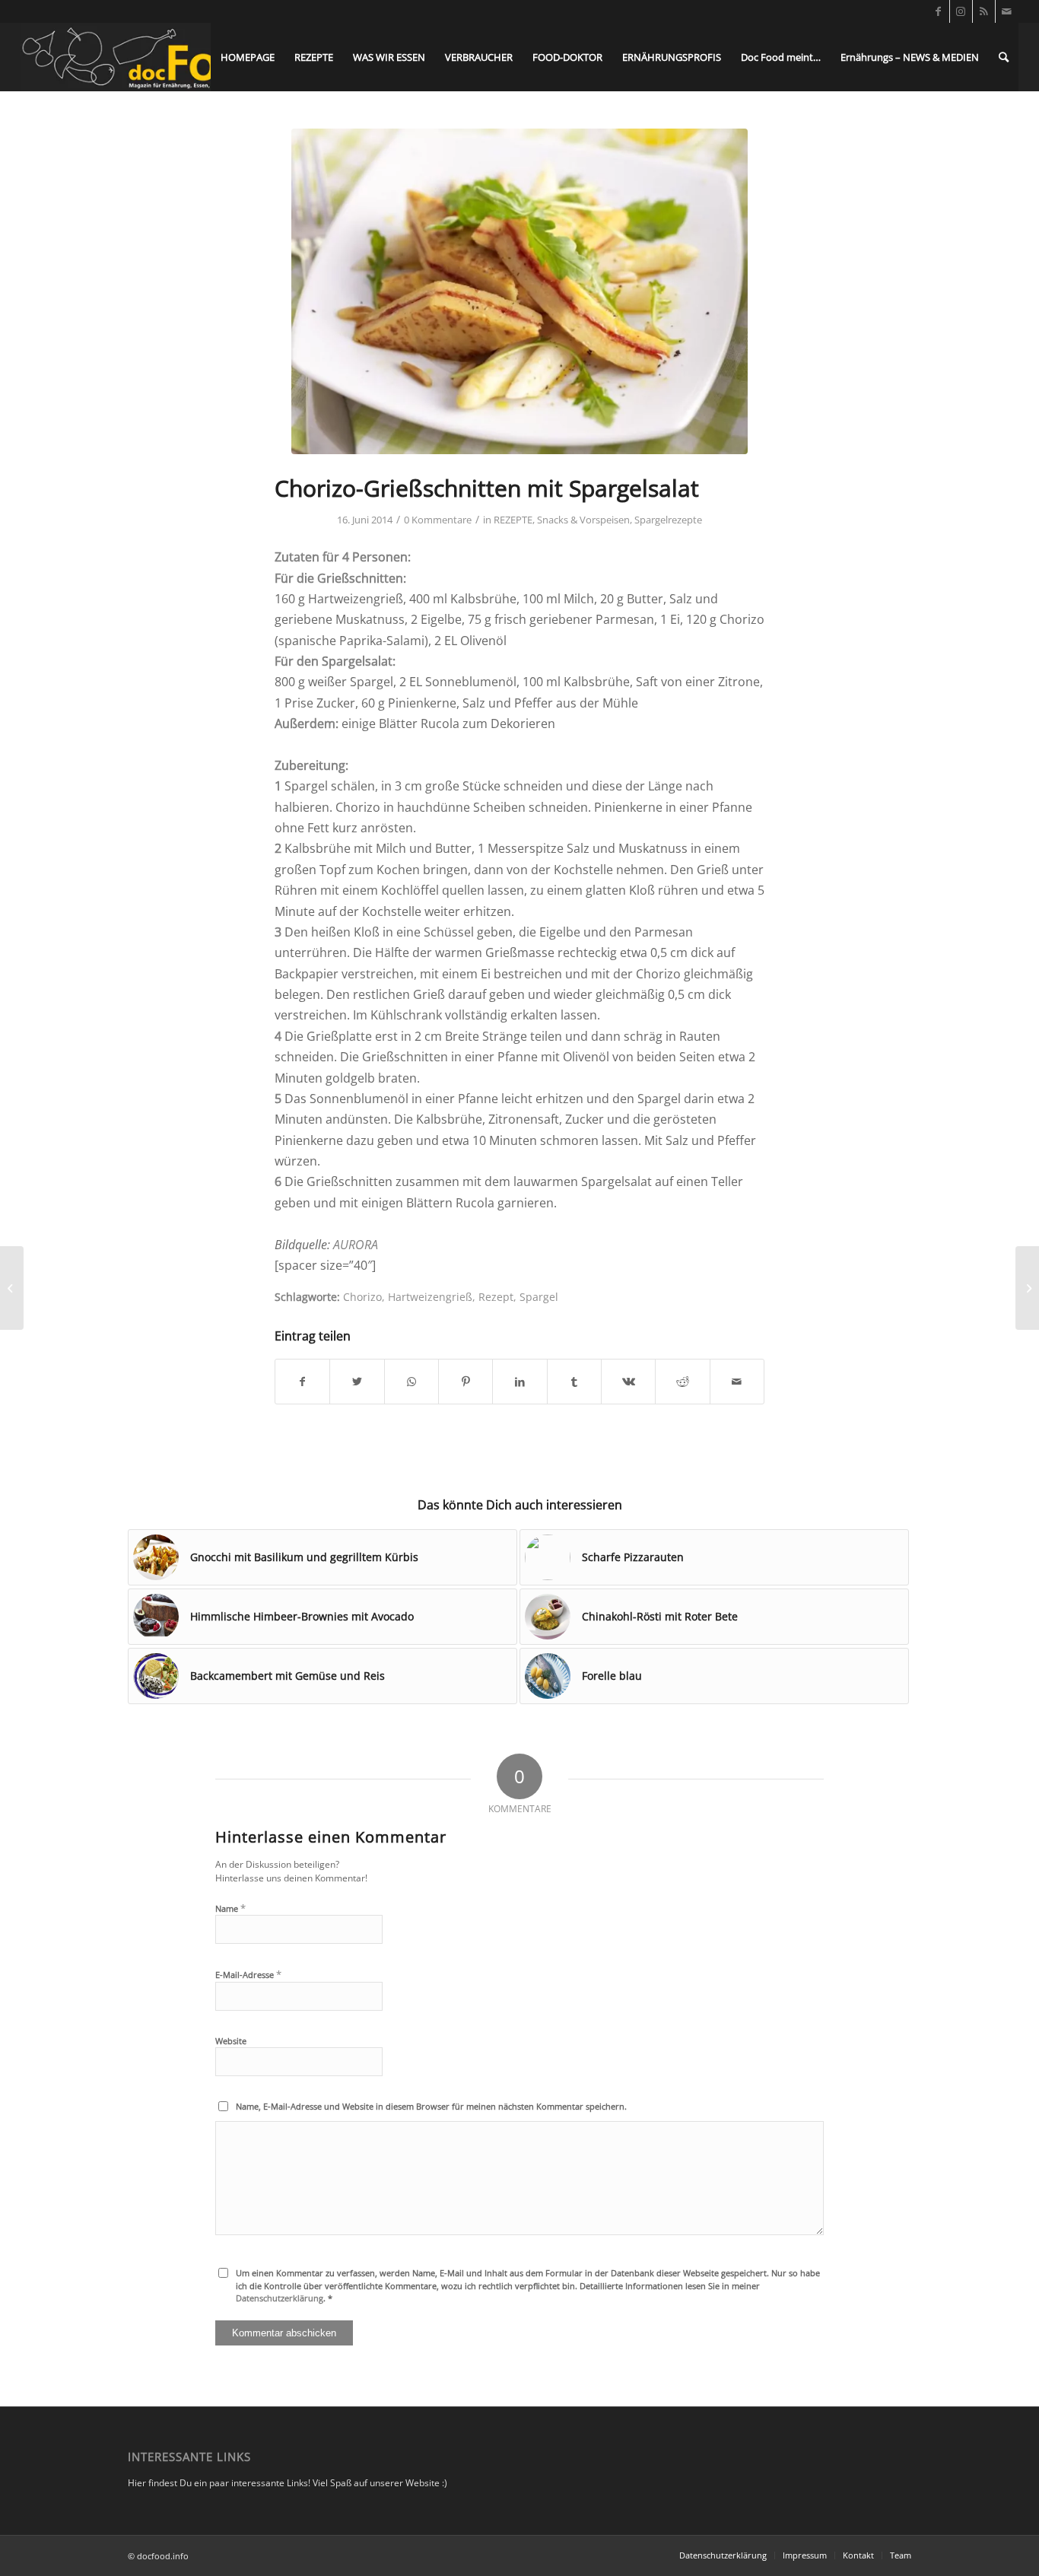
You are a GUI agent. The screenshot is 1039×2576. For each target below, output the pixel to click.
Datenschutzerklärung (280, 2298)
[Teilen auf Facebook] (302, 1382)
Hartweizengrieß (430, 1297)
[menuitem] (248, 57)
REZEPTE (513, 520)
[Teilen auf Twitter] (357, 1382)
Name (230, 1908)
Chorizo (362, 1297)
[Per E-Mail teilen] (737, 1382)
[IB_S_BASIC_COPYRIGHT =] (519, 291)
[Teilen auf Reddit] (682, 1382)
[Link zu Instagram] (961, 11)
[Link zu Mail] (1007, 11)
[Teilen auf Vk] (628, 1382)
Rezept (496, 1297)
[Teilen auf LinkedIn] (519, 1382)
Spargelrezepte (668, 520)
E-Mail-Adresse (248, 1974)
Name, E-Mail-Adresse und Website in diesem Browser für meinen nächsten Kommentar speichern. (431, 2106)
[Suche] (1004, 57)
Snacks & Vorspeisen (583, 520)
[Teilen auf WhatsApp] (411, 1382)
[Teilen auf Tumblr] (574, 1382)
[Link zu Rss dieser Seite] (984, 11)
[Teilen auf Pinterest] (465, 1382)
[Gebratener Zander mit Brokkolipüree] (12, 1288)
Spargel (539, 1297)
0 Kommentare (438, 520)
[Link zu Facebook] (938, 11)
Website (231, 2041)
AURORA (356, 1245)
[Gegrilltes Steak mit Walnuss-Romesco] (1027, 1288)
